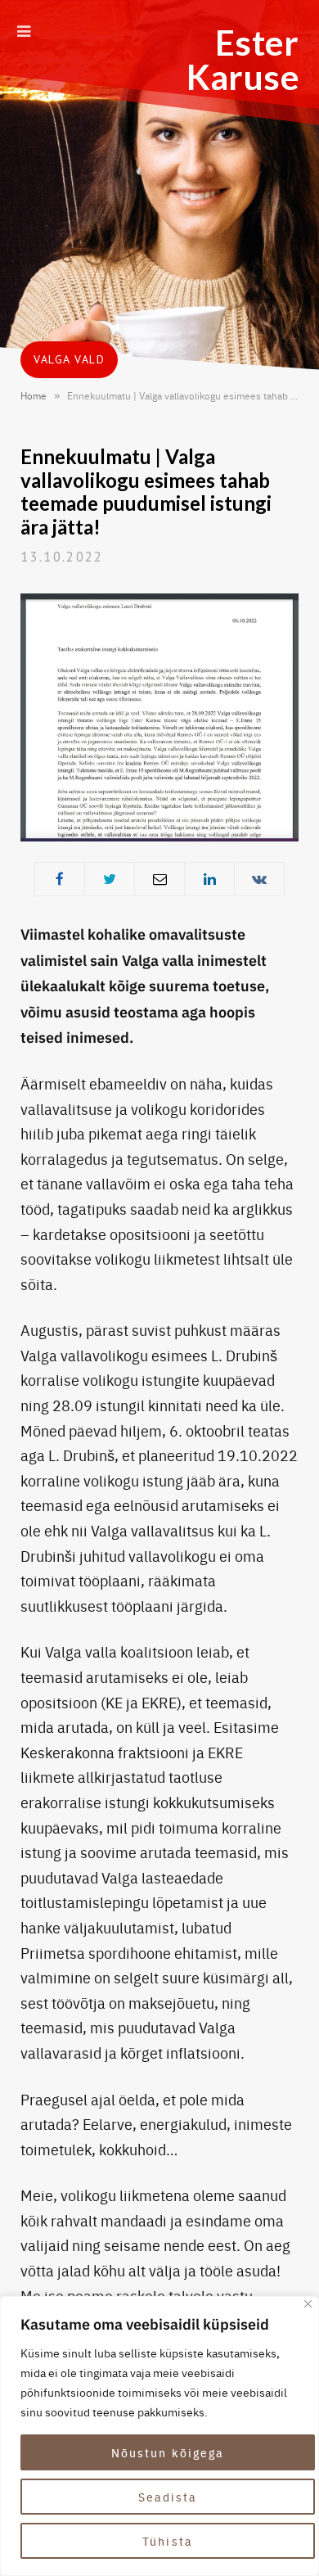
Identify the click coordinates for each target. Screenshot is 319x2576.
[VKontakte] (259, 879)
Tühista (168, 2541)
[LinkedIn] (209, 879)
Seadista (168, 2497)
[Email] (159, 879)
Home (34, 395)
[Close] (308, 2304)
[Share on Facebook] (60, 879)
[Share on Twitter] (110, 879)
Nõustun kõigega (168, 2452)
